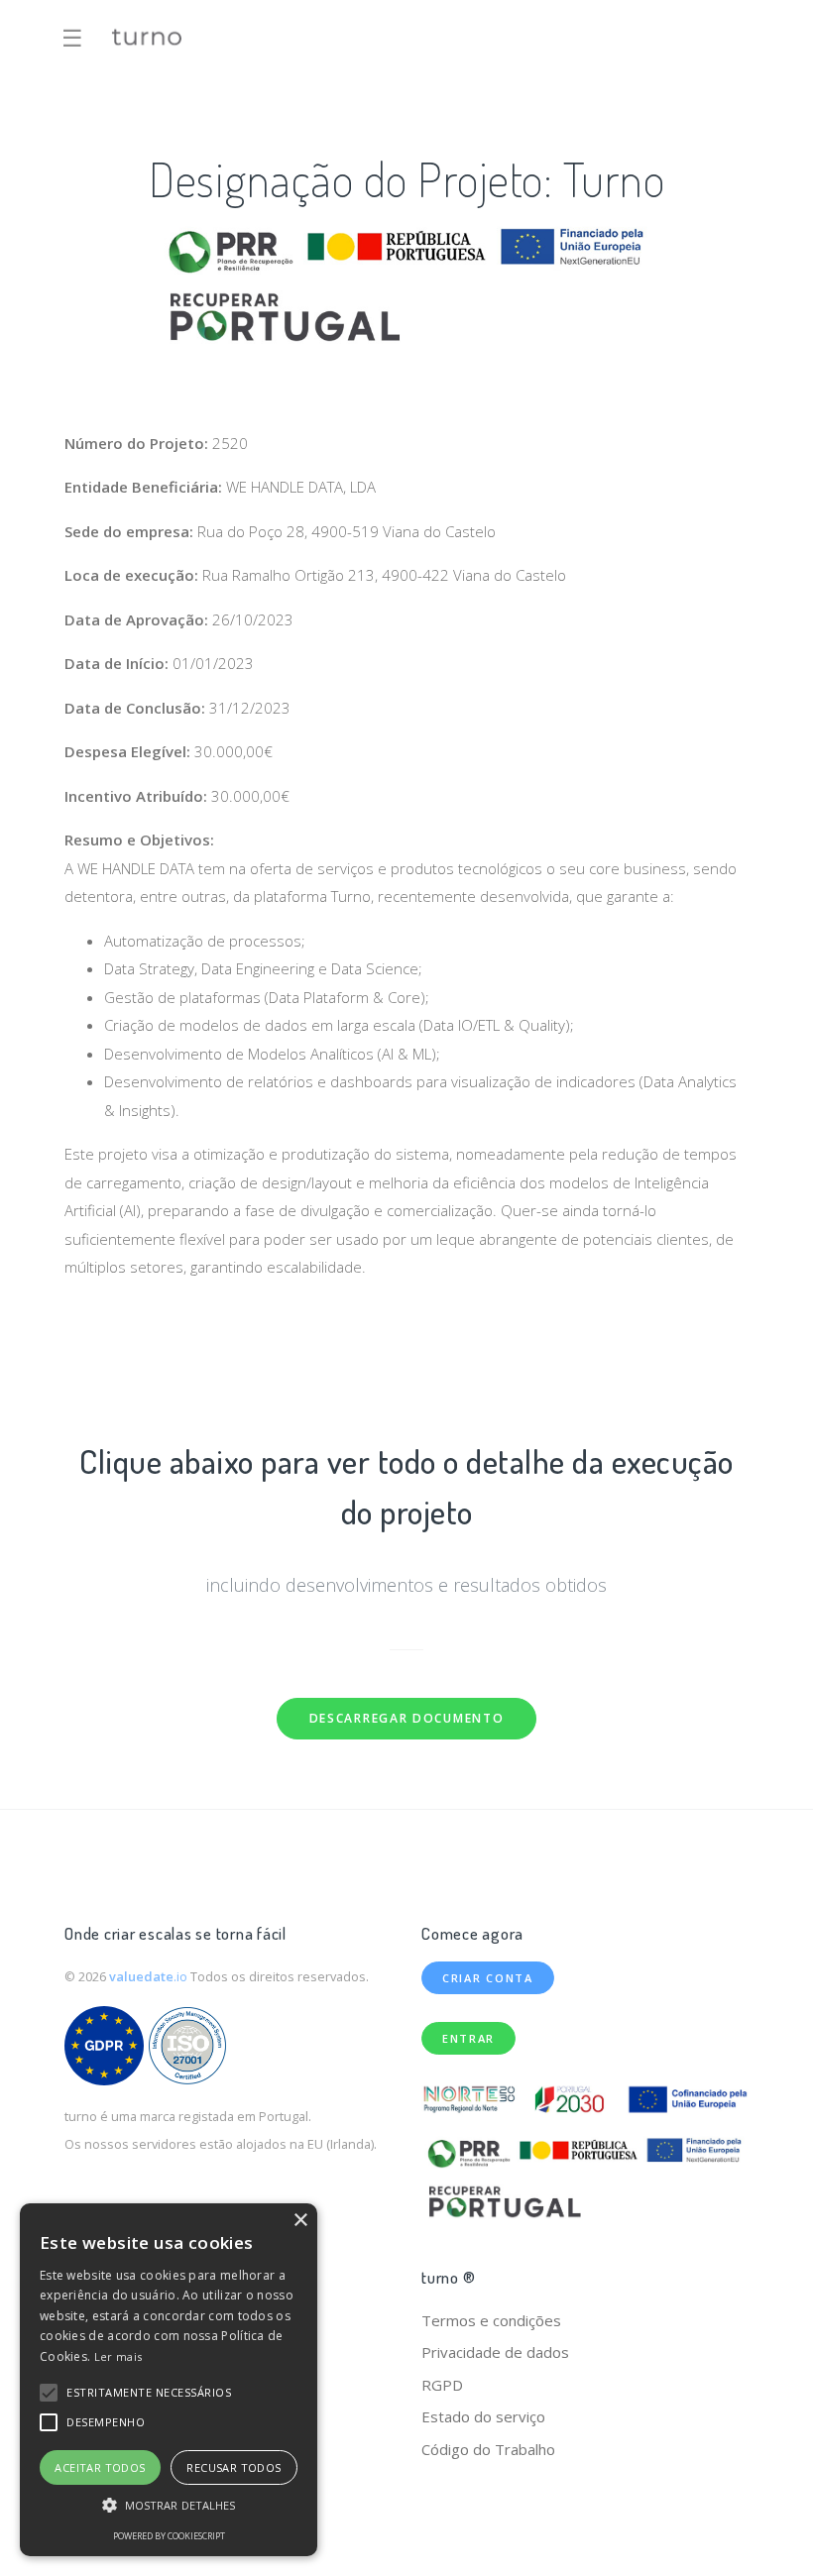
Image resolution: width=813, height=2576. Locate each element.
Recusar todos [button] (233, 2467)
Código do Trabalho (488, 2449)
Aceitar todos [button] (100, 2467)
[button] (49, 2393)
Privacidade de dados (495, 2352)
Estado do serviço (483, 2416)
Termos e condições (491, 2320)
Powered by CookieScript (169, 2536)
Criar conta (488, 1978)
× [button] (300, 2221)
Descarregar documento (407, 1718)
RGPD (442, 2385)
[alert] (169, 2380)
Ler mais (118, 2356)
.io (150, 1976)
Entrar (468, 2038)
